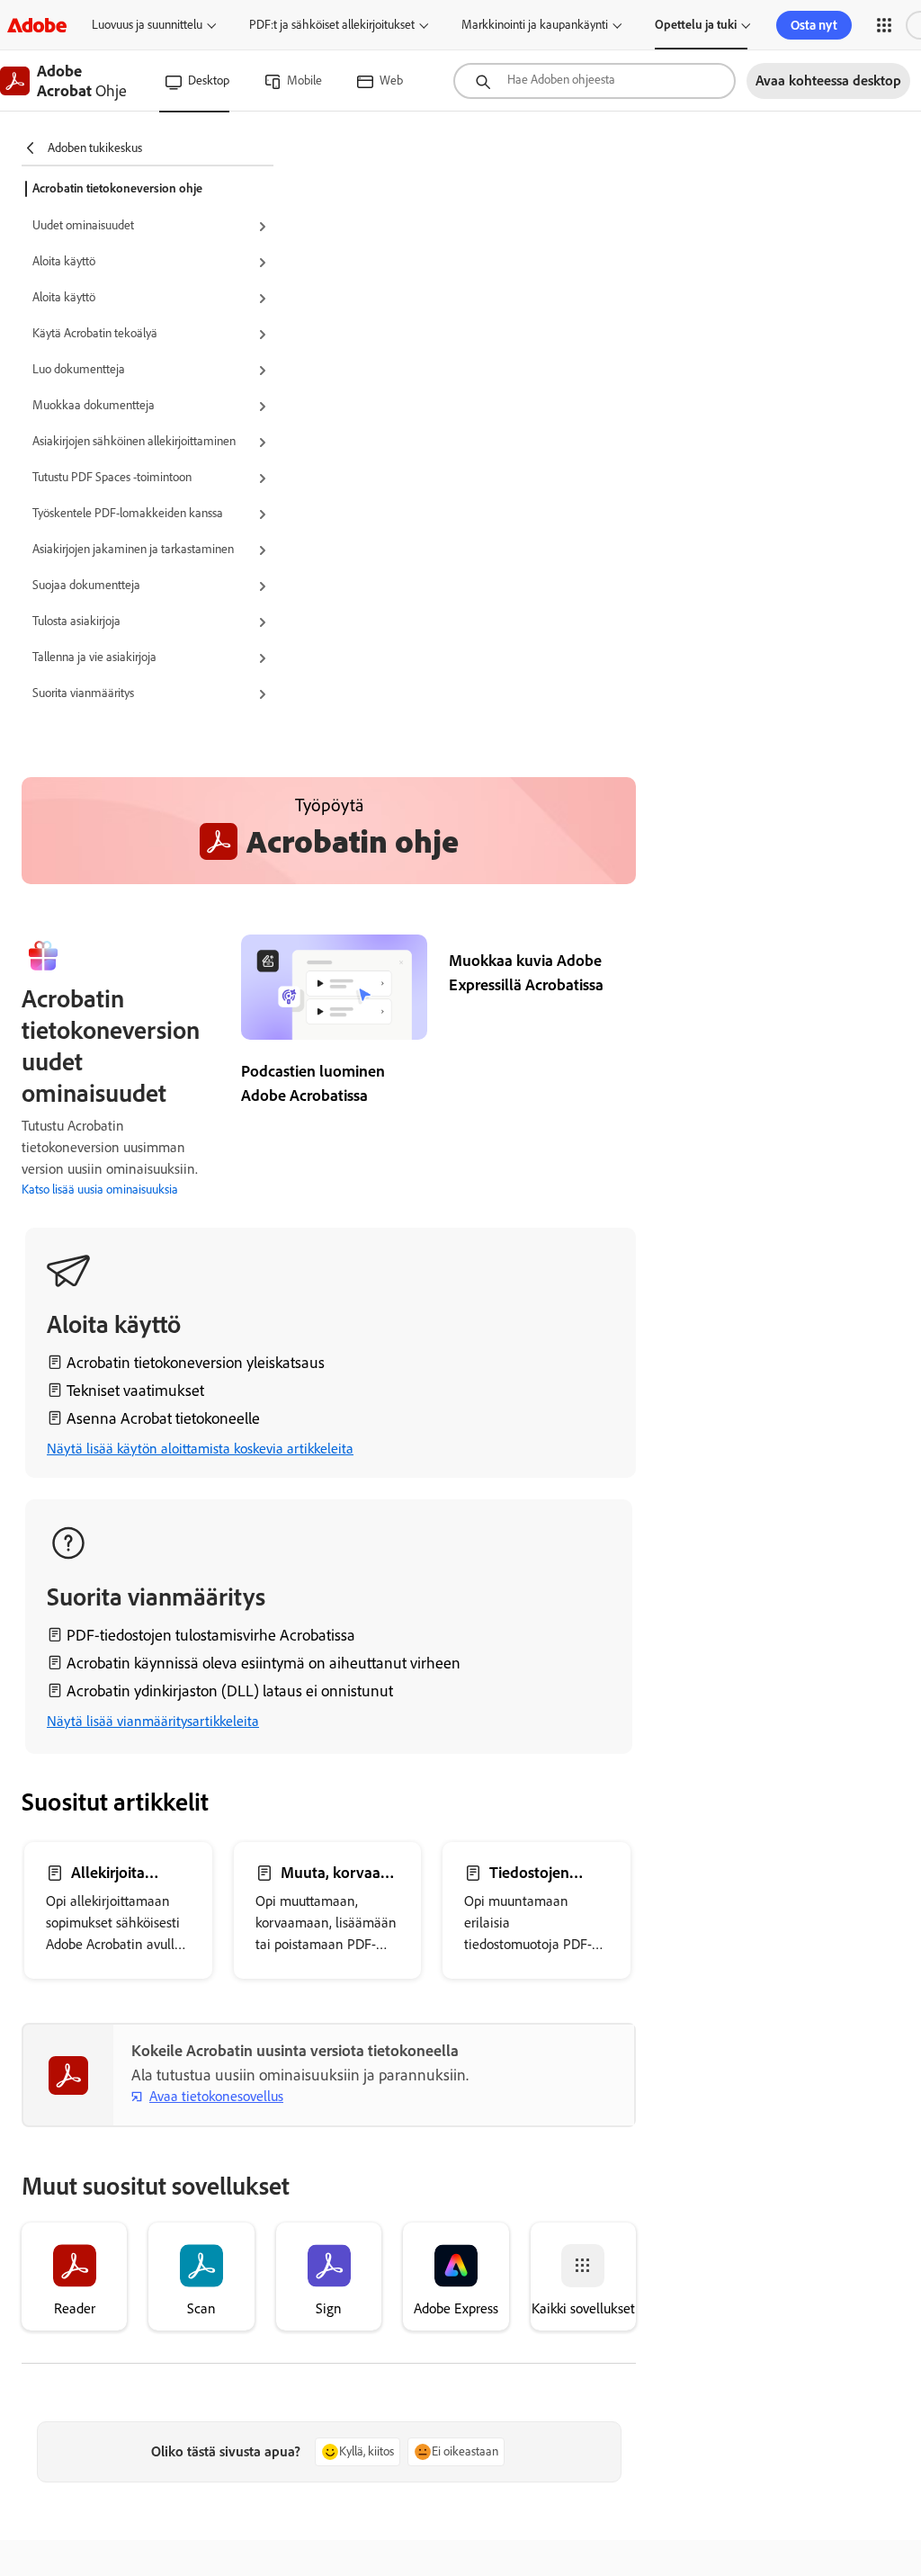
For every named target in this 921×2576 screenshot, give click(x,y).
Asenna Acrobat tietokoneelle (163, 1418)
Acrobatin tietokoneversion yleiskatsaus (196, 1363)
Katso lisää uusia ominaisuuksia (100, 1190)
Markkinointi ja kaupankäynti (535, 25)
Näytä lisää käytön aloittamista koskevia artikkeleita (200, 1449)
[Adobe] (37, 25)
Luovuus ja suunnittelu (147, 25)
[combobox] (595, 81)
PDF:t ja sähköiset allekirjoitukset (332, 25)
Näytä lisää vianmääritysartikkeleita (153, 1721)
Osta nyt (814, 25)
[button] (884, 25)
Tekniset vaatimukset (135, 1391)
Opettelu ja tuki (696, 25)
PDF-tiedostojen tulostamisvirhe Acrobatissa (211, 1635)
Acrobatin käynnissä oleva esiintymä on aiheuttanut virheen (264, 1663)
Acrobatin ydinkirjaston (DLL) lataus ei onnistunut (230, 1691)
